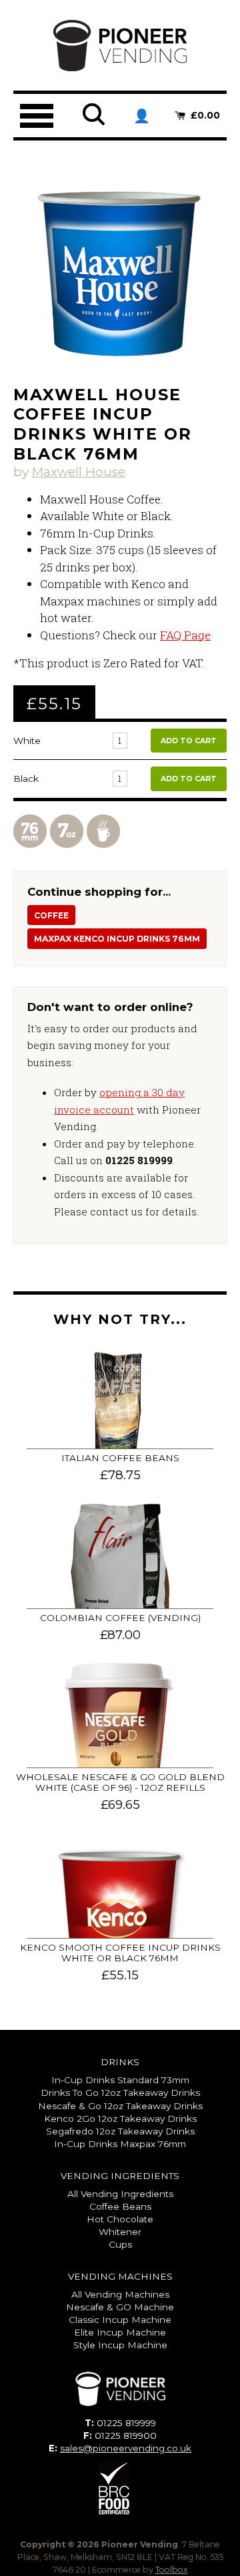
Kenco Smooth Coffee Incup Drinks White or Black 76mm (120, 1953)
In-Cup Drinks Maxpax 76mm (120, 2144)
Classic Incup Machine (120, 2320)
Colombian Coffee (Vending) (120, 1618)
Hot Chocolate (120, 2219)
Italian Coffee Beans (120, 1458)
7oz (67, 836)
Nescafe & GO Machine (120, 2307)
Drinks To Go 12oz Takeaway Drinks (120, 2093)
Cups (120, 2244)
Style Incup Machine (120, 2345)
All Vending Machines (120, 2294)
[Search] (95, 124)
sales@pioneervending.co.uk (126, 2448)
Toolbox (172, 2570)
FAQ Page (185, 635)
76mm (30, 836)
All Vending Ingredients (120, 2194)
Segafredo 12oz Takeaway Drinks (120, 2131)
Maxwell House (79, 472)
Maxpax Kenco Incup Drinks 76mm (117, 939)
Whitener (120, 2232)
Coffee (103, 836)
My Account (141, 116)
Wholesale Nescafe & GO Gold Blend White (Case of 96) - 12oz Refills (120, 1782)
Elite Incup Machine (120, 2332)
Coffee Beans (120, 2206)
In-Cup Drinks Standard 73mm (120, 2080)
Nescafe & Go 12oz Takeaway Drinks (120, 2106)
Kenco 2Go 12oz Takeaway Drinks (120, 2118)
